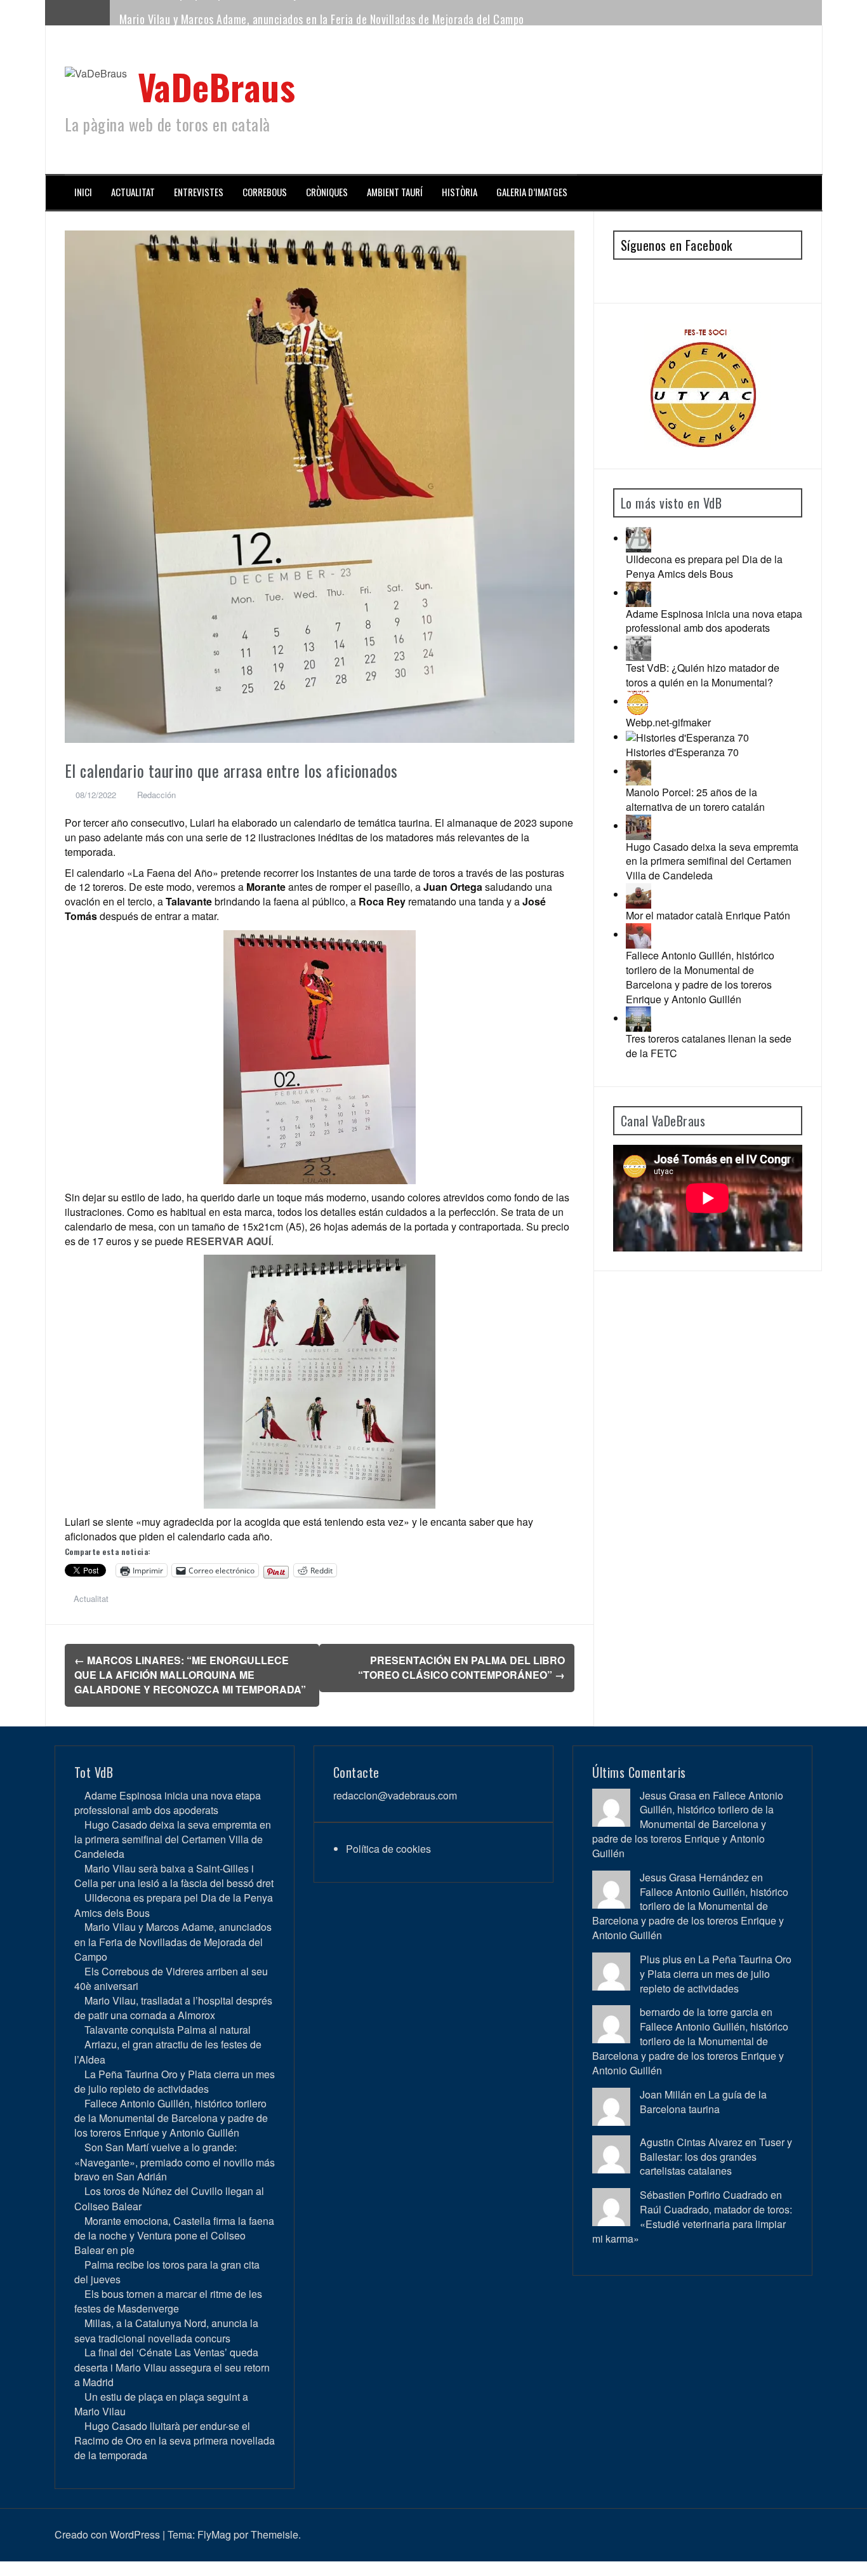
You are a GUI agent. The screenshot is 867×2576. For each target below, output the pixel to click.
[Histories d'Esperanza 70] (687, 737)
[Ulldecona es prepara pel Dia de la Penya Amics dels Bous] (639, 538)
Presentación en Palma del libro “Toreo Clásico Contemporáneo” (461, 1667)
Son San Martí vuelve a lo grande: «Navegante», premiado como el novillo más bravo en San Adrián (175, 2162)
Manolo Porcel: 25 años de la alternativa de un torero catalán (695, 799)
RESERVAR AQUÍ (228, 1241)
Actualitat (133, 192)
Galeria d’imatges (532, 192)
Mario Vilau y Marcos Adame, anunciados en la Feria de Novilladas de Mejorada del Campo (322, 12)
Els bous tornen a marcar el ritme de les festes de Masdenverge (168, 2301)
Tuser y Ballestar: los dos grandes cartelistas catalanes (716, 2157)
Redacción (156, 795)
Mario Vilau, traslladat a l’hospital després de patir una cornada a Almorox (173, 2008)
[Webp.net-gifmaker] (639, 701)
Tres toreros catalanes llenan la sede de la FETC (709, 1046)
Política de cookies (388, 1849)
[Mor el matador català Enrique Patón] (639, 894)
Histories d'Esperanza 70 (682, 752)
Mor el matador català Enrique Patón (708, 915)
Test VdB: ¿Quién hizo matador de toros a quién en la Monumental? (703, 675)
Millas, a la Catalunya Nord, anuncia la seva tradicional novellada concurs (166, 2330)
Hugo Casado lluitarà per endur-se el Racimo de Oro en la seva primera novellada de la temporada (175, 2440)
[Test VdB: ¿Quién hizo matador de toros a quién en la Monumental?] (639, 647)
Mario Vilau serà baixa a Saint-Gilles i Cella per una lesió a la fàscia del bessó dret (174, 1876)
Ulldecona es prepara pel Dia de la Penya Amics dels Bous (704, 566)
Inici (83, 192)
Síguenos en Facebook (677, 245)
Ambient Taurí (395, 192)
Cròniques (327, 192)
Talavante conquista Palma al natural (168, 2030)
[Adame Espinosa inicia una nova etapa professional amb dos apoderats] (639, 593)
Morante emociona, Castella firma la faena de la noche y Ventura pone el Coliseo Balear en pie (174, 2235)
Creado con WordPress (107, 2534)
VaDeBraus (217, 86)
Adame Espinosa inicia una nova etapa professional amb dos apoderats (714, 621)
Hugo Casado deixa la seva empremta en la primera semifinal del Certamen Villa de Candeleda (712, 861)
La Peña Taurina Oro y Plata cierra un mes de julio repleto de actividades (175, 2081)
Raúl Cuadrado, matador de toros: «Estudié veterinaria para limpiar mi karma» (692, 2224)
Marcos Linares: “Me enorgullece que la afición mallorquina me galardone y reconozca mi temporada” (190, 1675)
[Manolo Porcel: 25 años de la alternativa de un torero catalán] (639, 771)
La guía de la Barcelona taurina (703, 2102)
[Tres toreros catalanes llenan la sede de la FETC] (639, 1018)
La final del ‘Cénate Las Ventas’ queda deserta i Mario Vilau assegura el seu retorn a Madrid (172, 2367)
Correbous (265, 192)
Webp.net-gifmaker (668, 722)
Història (460, 192)
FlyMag (214, 2534)
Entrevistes (199, 192)
